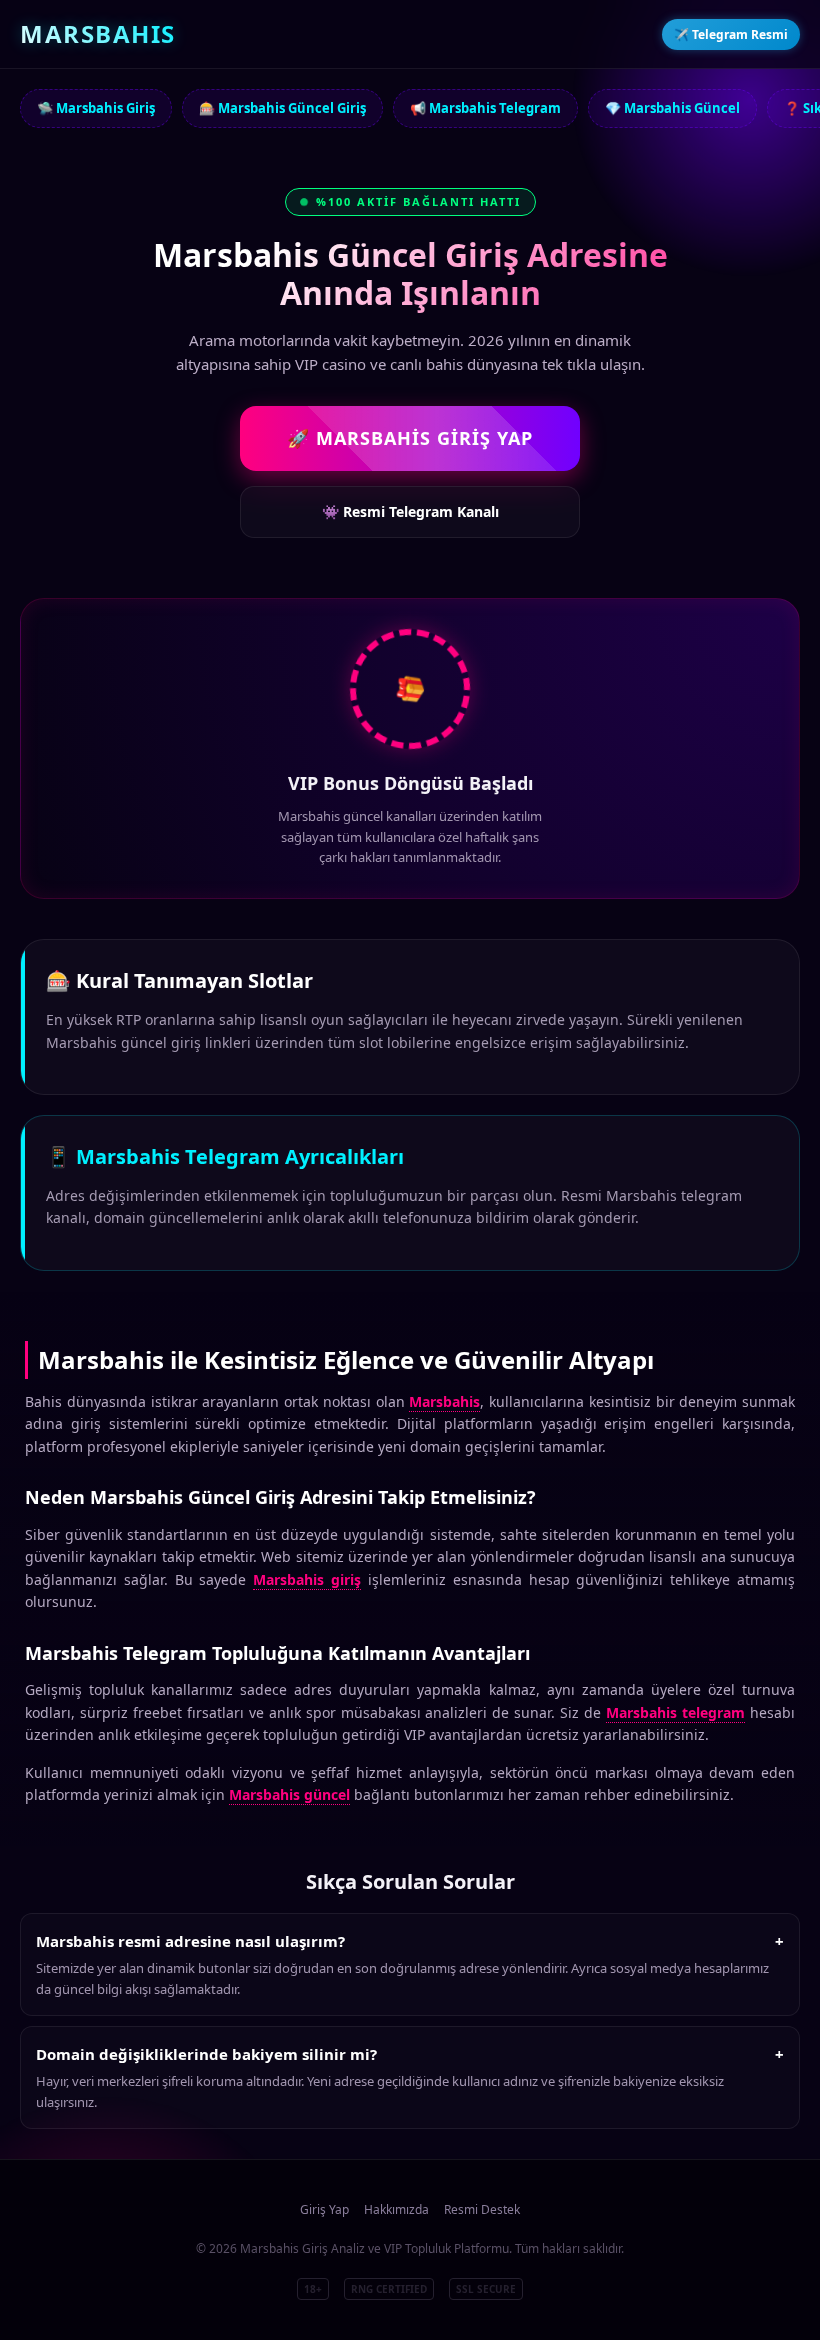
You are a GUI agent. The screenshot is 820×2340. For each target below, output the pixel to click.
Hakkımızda (396, 2209)
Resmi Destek (482, 2209)
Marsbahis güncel (289, 1794)
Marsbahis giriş (307, 1579)
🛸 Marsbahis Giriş (96, 108)
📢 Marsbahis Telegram (485, 108)
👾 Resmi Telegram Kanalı (410, 511)
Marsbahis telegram (675, 1712)
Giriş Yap (324, 2209)
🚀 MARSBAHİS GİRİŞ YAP (410, 438)
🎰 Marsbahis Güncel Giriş (282, 108)
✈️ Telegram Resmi (731, 34)
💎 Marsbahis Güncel (672, 108)
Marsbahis (444, 1401)
